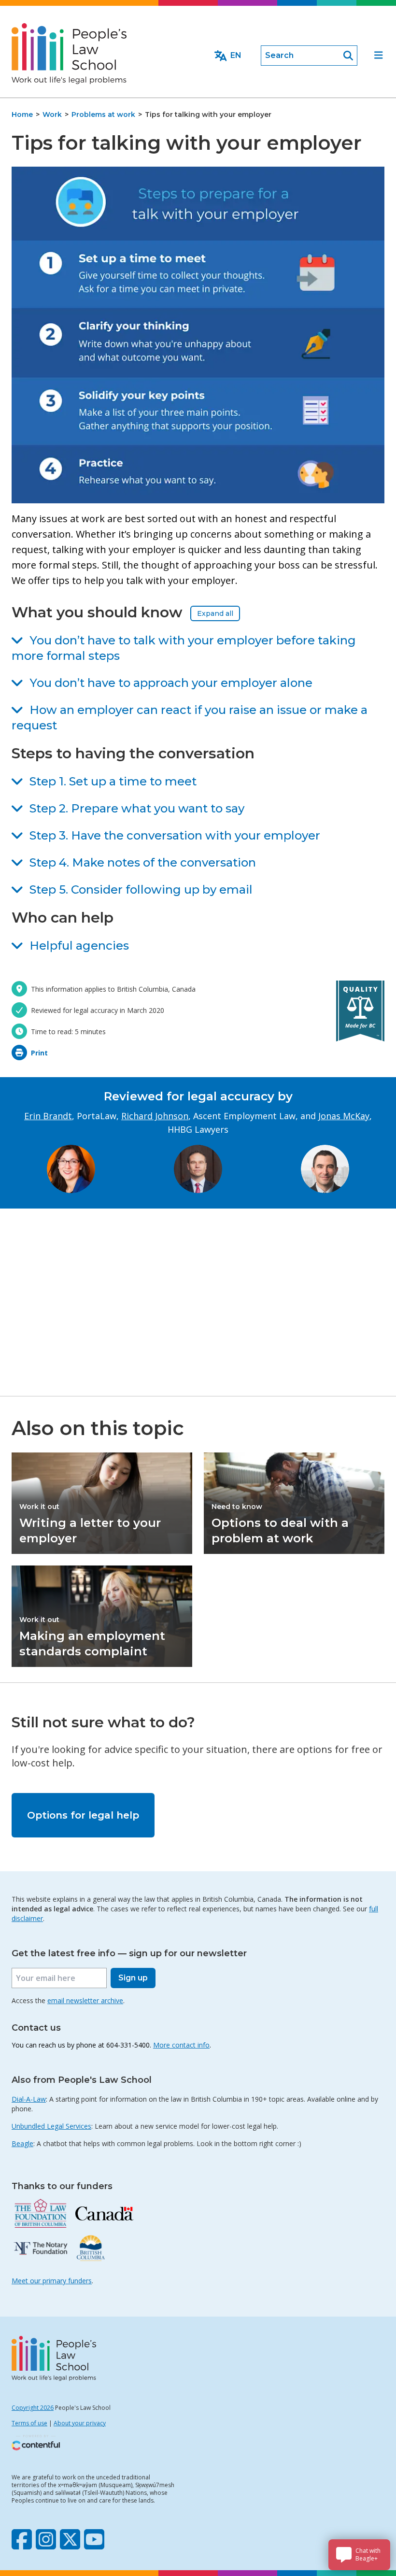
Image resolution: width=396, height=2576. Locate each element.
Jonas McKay (344, 1116)
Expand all (215, 613)
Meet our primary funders (52, 2281)
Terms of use (29, 2423)
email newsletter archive (85, 2000)
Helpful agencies (79, 946)
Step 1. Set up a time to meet (113, 781)
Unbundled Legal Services (51, 2126)
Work (52, 114)
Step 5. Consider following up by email (141, 890)
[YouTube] (94, 2539)
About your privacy (80, 2423)
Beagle (22, 2143)
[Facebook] (22, 2539)
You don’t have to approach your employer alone (171, 683)
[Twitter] (70, 2539)
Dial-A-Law (29, 2099)
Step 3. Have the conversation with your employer (175, 835)
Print (39, 1053)
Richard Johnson (155, 1116)
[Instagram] (46, 2539)
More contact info (181, 2045)
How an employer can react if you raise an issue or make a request (190, 718)
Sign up (133, 1978)
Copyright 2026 (33, 2408)
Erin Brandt (48, 1116)
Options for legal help (83, 1815)
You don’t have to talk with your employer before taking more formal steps (184, 648)
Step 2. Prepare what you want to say (137, 808)
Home (22, 114)
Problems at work (103, 114)
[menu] (379, 56)
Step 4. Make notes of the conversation (143, 862)
